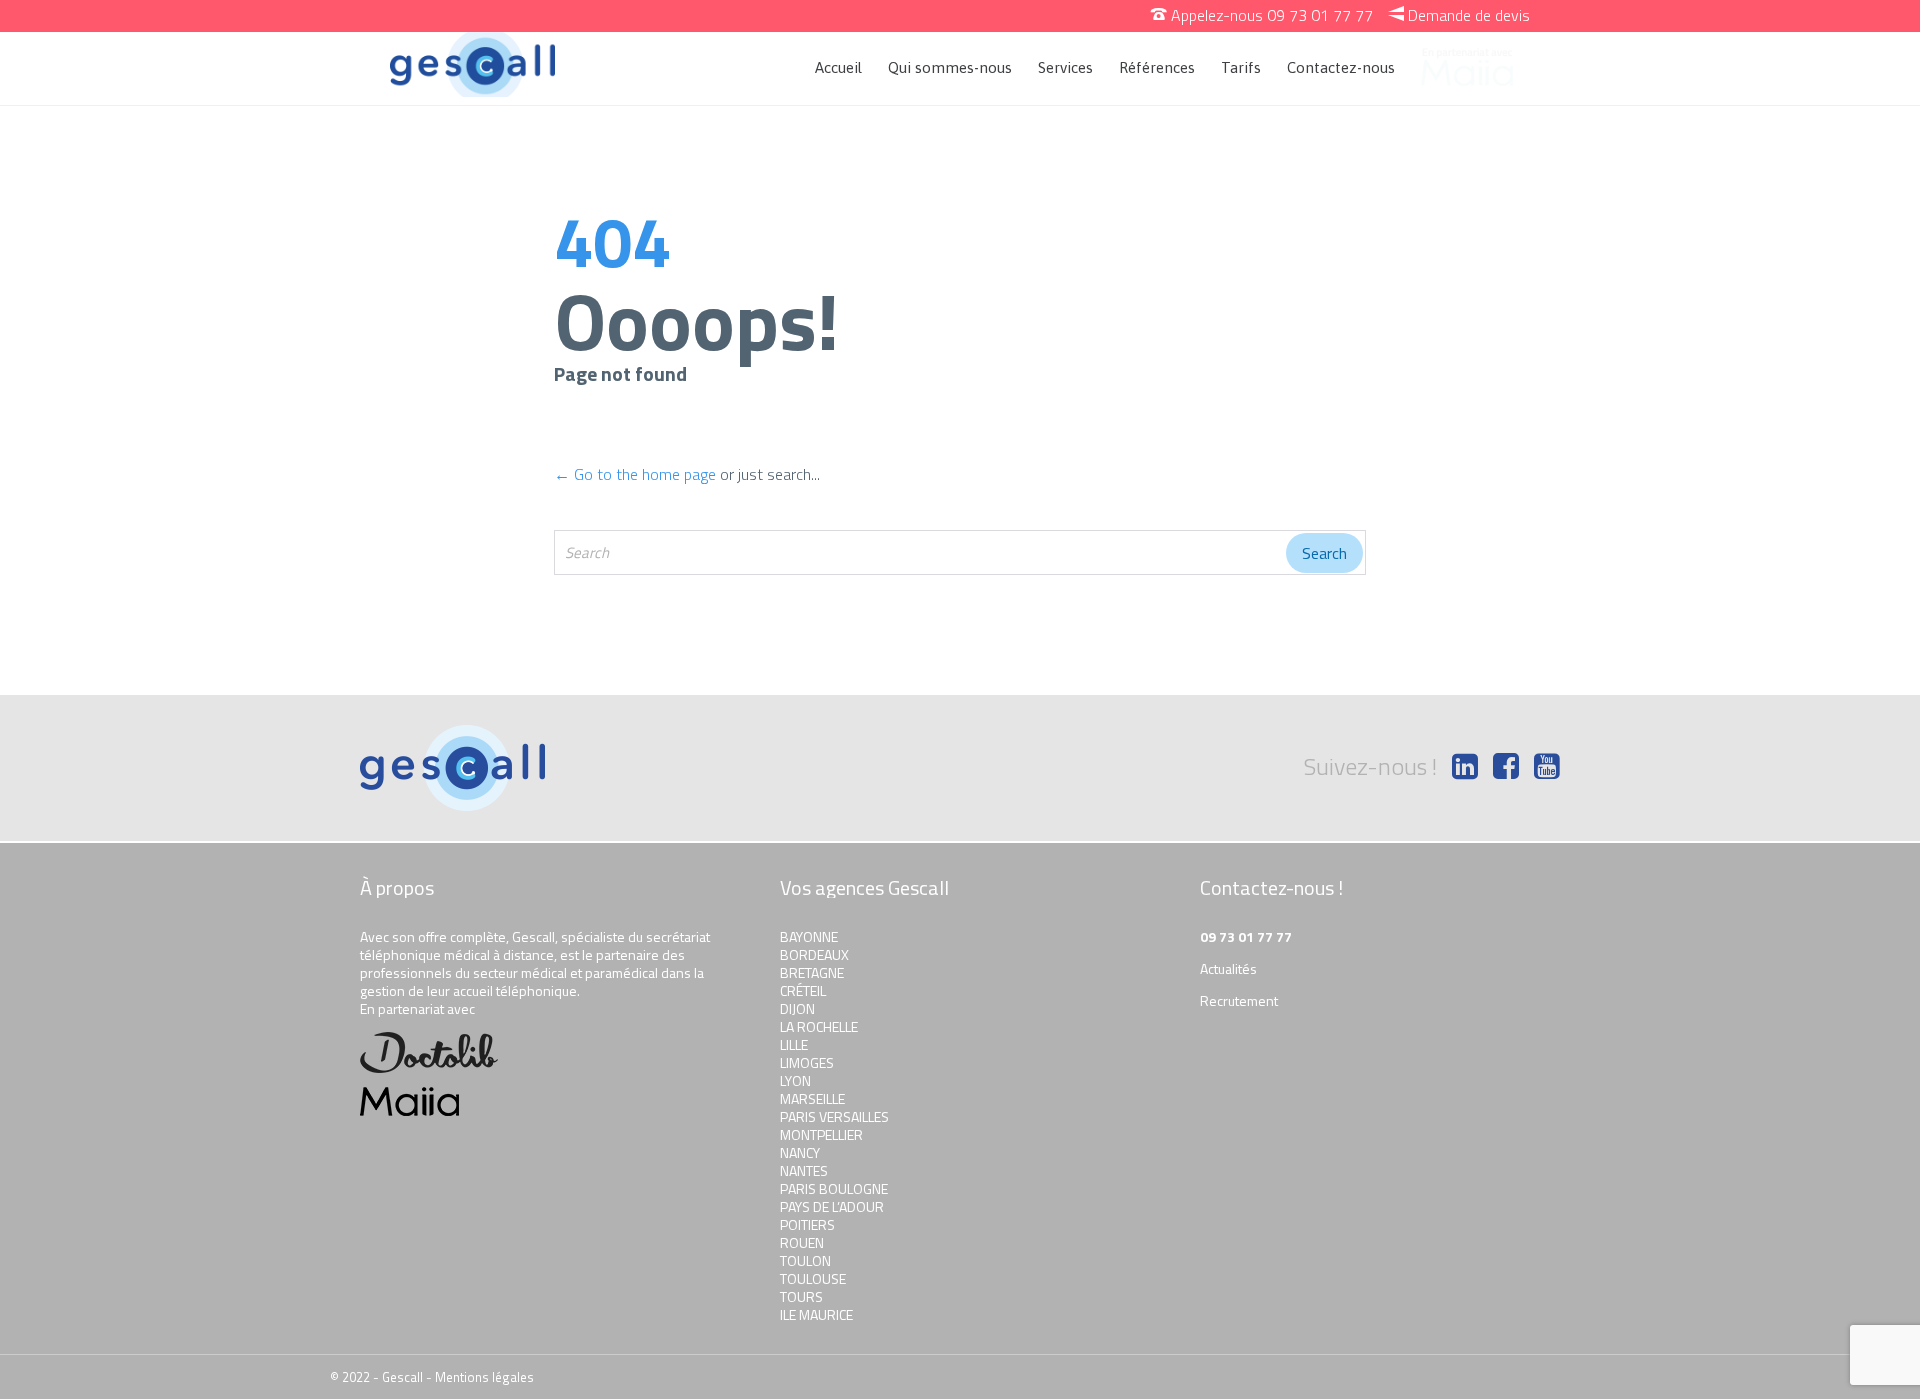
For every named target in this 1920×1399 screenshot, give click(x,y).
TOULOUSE (813, 1278)
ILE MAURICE (816, 1314)
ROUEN (802, 1242)
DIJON (797, 1008)
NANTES (804, 1170)
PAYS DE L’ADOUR (832, 1206)
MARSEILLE (812, 1098)
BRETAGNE (812, 972)
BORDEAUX (814, 954)
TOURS (801, 1296)
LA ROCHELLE (819, 1026)
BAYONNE (809, 936)
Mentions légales (484, 1377)
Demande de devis (1459, 15)
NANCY (800, 1152)
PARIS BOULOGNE (834, 1188)
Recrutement (1239, 1000)
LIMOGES (807, 1062)
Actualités (1228, 968)
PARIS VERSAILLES (834, 1116)
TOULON (805, 1260)
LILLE (794, 1044)
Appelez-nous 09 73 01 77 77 (1262, 15)
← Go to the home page (635, 474)
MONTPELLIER (821, 1134)
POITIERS (807, 1224)
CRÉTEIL (803, 990)
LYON (795, 1080)
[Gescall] (472, 64)
